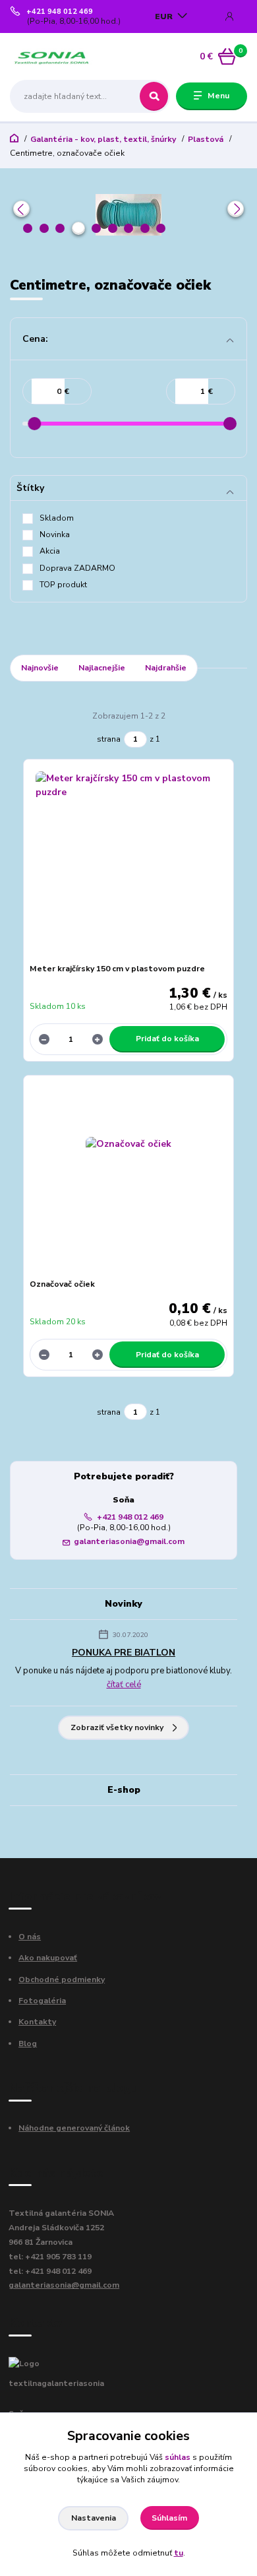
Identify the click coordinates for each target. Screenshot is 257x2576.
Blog (28, 2044)
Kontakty (37, 2022)
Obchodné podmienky (62, 1980)
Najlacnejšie (102, 668)
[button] (21, 209)
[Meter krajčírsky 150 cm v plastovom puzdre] (129, 865)
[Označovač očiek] (129, 1180)
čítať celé (124, 1685)
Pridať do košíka (167, 1039)
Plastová (206, 139)
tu (179, 2553)
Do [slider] (230, 424)
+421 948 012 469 (60, 12)
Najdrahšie (166, 668)
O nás (30, 1937)
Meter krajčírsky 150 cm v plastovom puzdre (117, 969)
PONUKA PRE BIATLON (124, 1653)
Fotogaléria (42, 2001)
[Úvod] (52, 57)
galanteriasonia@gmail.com (129, 1541)
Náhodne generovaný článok (74, 2128)
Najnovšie (40, 668)
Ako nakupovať (48, 1958)
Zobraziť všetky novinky (117, 1727)
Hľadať (154, 96)
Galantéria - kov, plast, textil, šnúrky (103, 139)
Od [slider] (34, 424)
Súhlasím (169, 2518)
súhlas (178, 2457)
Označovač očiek (62, 1284)
